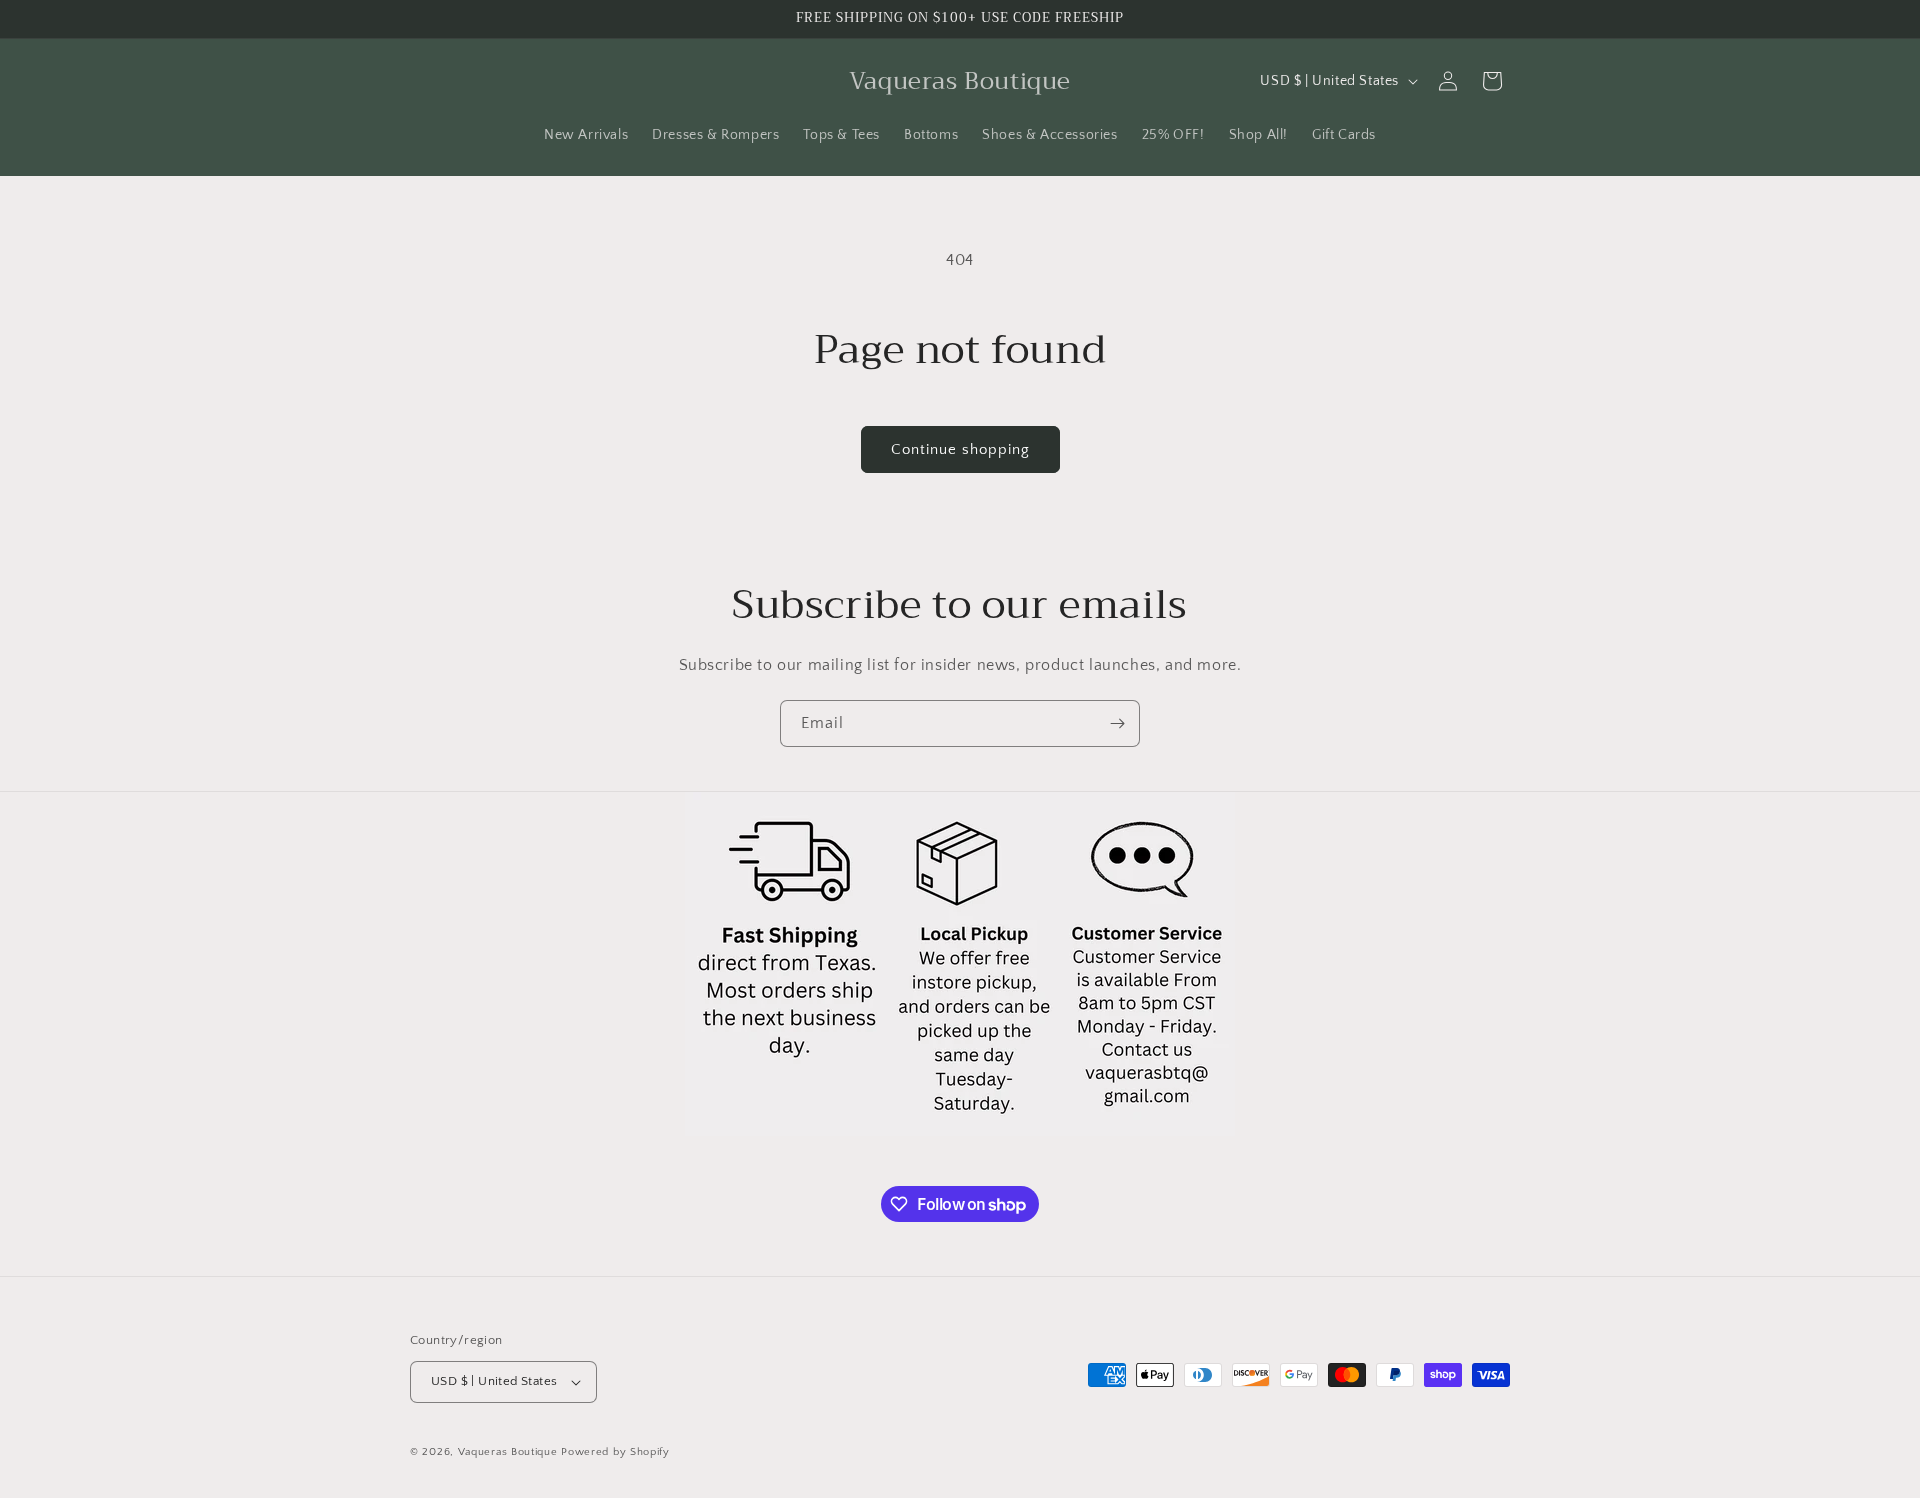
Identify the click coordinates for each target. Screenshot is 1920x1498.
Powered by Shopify (615, 1452)
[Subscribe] (1117, 723)
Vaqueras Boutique (508, 1452)
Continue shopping (960, 449)
